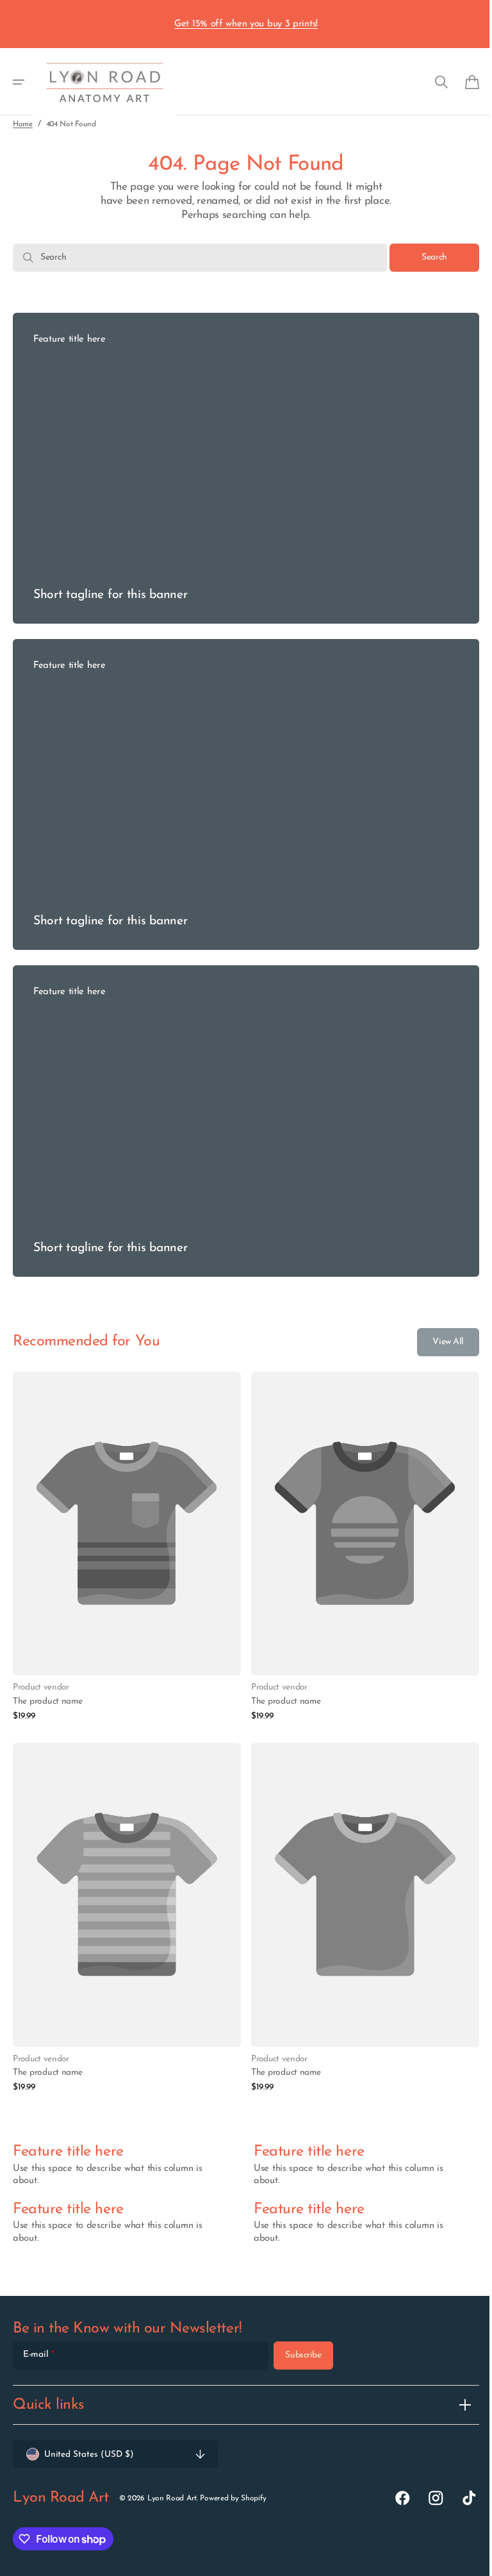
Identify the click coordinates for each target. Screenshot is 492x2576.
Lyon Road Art (172, 2498)
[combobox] (195, 258)
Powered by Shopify (233, 2498)
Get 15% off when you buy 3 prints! (246, 24)
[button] (19, 82)
